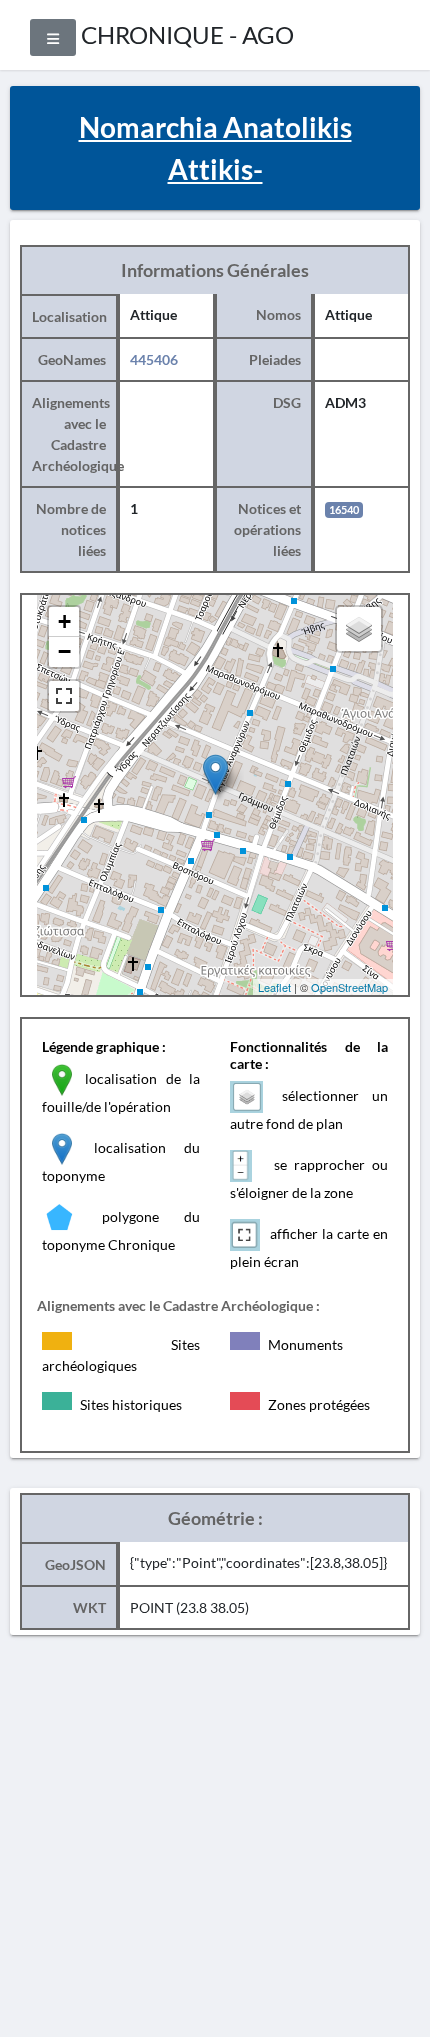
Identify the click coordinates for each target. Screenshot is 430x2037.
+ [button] (64, 621)
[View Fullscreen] (64, 696)
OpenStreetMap (349, 987)
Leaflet (274, 987)
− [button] (64, 651)
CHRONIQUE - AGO (187, 34)
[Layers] (359, 629)
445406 (154, 359)
